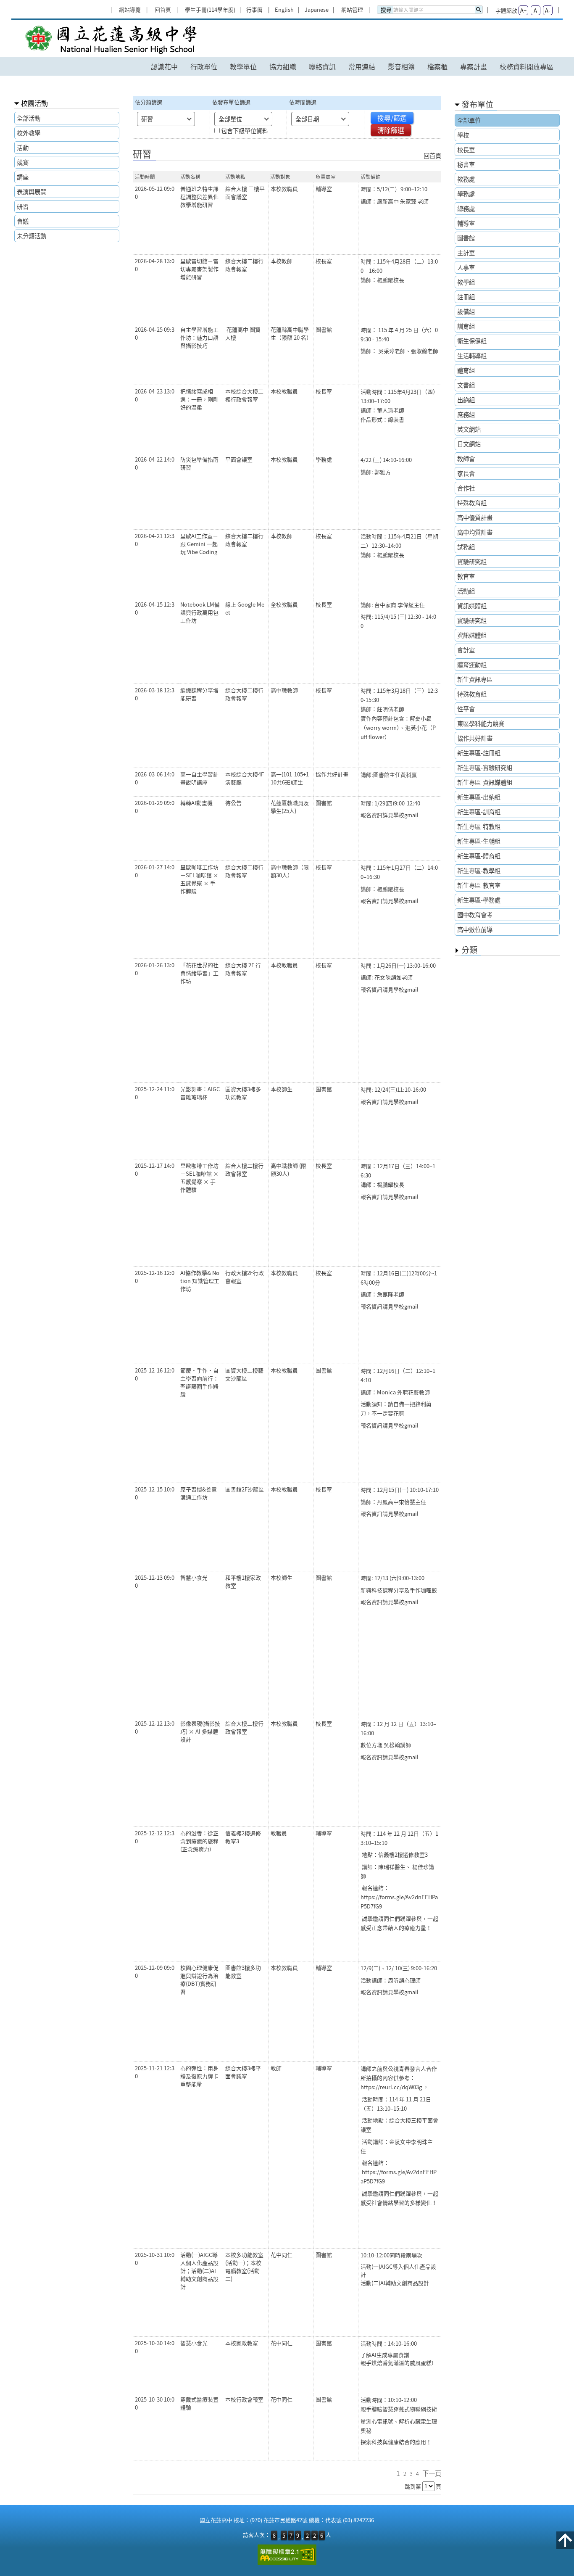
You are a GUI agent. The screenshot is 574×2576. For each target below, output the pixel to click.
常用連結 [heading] (362, 66)
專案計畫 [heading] (474, 66)
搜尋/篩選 (392, 118)
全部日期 (307, 119)
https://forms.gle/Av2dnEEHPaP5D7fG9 (399, 1902)
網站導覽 (130, 9)
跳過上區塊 (17, 3)
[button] (565, 2540)
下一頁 (432, 2473)
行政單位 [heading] (204, 66)
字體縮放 (506, 10)
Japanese (317, 9)
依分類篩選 (149, 102)
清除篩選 (391, 130)
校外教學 (29, 133)
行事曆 (254, 9)
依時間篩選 (303, 102)
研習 (23, 206)
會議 (23, 221)
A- (548, 10)
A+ (523, 10)
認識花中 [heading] (164, 66)
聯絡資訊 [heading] (322, 66)
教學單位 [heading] (243, 66)
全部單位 (230, 119)
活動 (23, 148)
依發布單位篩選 (231, 102)
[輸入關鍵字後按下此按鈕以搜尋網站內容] (479, 10)
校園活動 (34, 103)
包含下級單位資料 (245, 131)
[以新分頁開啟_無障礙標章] (287, 2555)
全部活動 (29, 118)
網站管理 (352, 9)
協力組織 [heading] (283, 66)
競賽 (23, 162)
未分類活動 (32, 236)
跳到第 (413, 2486)
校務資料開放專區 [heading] (527, 66)
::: (111, 3)
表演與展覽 (32, 192)
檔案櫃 (437, 66)
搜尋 (386, 10)
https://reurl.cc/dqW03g (391, 2087)
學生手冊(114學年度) (210, 9)
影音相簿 (401, 66)
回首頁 (163, 9)
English (284, 9)
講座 (23, 177)
